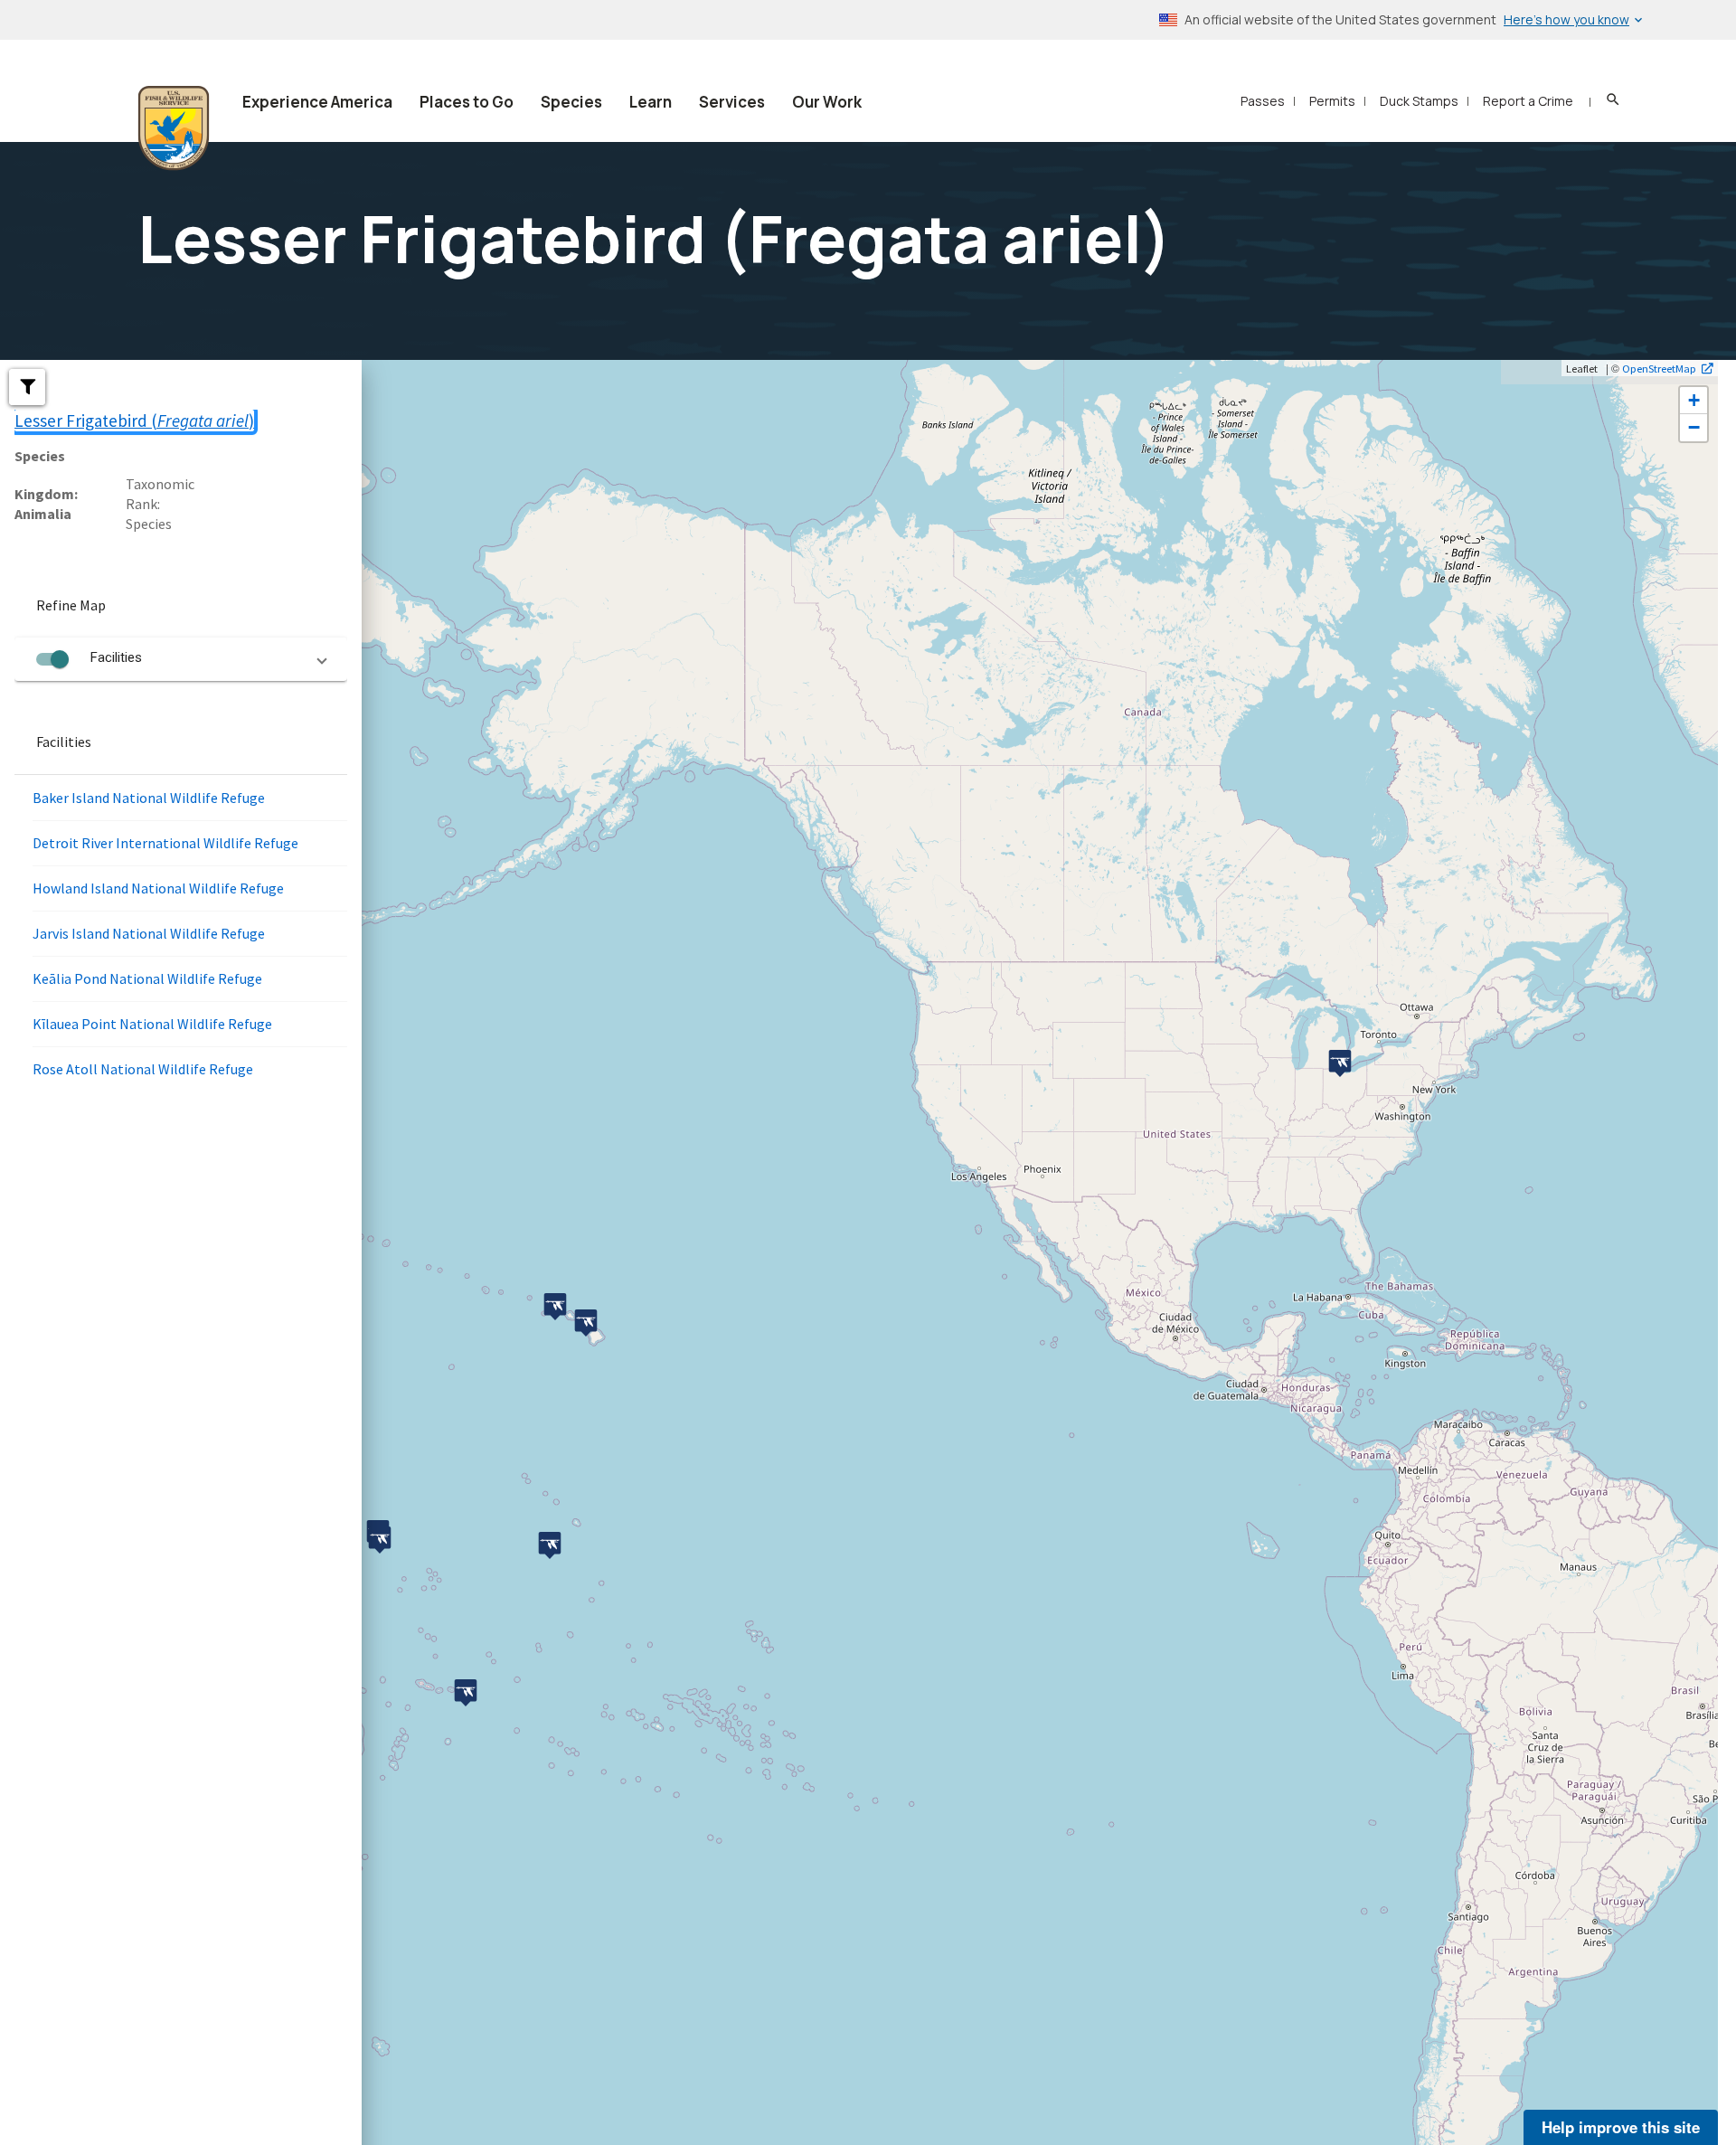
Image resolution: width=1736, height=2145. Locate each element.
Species (571, 102)
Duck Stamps (1419, 101)
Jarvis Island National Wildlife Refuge (149, 933)
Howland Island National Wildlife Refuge (158, 888)
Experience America (317, 102)
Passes (1263, 101)
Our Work (827, 102)
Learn (651, 102)
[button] (27, 387)
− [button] (1694, 427)
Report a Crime (1528, 101)
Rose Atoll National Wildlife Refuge (143, 1069)
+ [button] (1694, 400)
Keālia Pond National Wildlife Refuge (147, 978)
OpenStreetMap (1659, 368)
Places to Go (467, 102)
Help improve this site (1621, 2127)
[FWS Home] (174, 128)
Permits (1332, 101)
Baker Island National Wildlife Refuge (149, 798)
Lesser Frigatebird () (134, 420)
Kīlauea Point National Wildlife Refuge (152, 1024)
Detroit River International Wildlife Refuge (165, 843)
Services (732, 102)
